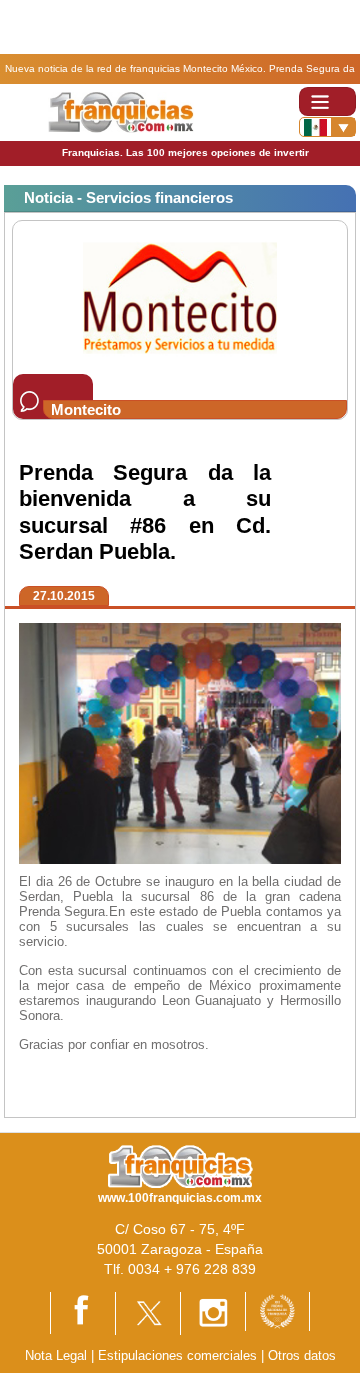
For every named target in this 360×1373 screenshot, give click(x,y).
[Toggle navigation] (327, 101)
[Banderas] (327, 127)
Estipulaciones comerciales (179, 1355)
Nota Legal (56, 1355)
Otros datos (302, 1355)
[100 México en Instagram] (213, 1312)
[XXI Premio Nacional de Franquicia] (277, 1310)
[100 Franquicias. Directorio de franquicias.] (120, 111)
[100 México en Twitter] (148, 1312)
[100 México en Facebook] (83, 1311)
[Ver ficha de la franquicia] (179, 296)
